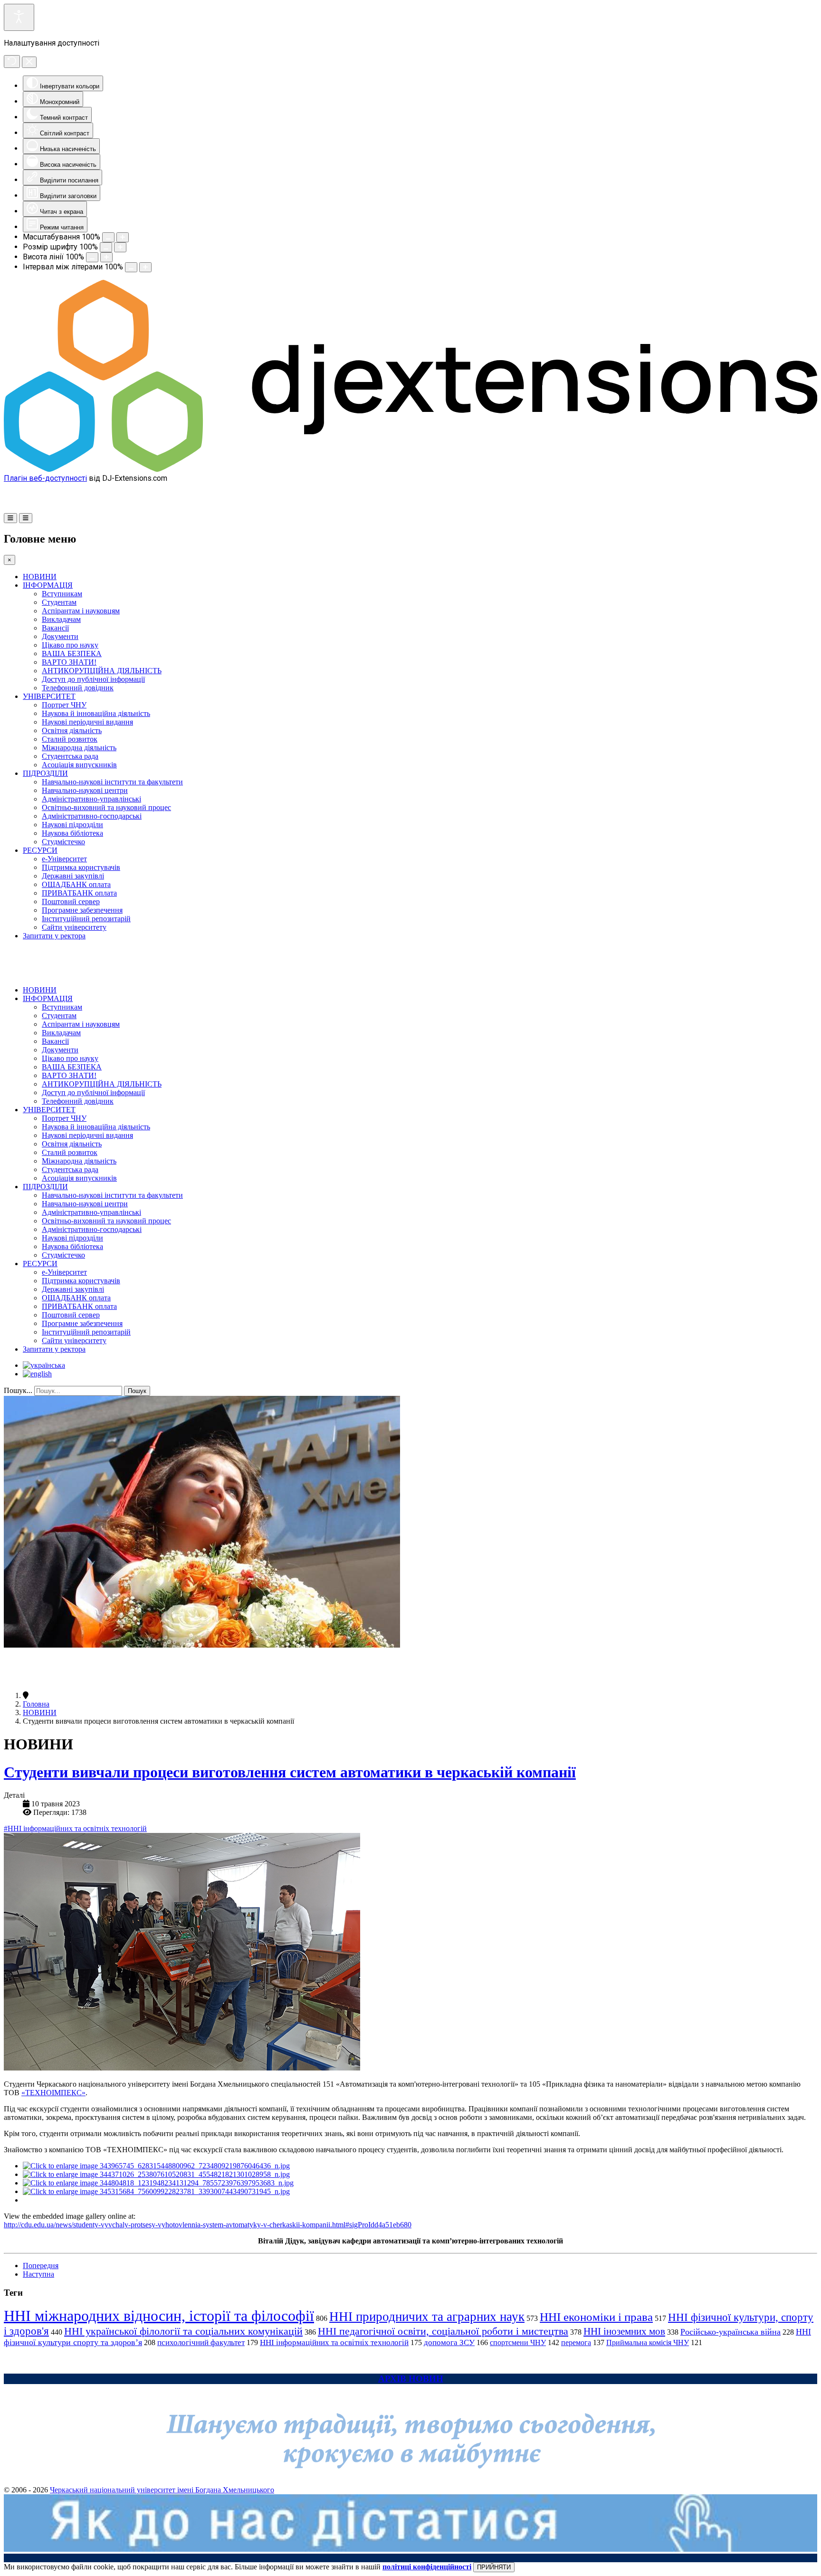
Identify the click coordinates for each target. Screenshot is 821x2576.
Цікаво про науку (70, 645)
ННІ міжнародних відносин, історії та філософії (159, 2316)
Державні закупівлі (73, 876)
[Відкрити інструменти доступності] (19, 17)
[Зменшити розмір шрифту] (106, 247)
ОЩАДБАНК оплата (76, 884)
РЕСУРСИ (40, 850)
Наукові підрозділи (72, 825)
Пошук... (18, 1390)
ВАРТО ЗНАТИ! (69, 662)
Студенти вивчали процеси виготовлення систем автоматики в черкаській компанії (290, 1772)
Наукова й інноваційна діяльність (96, 713)
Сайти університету (74, 927)
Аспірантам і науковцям (81, 611)
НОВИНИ (40, 577)
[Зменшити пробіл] (131, 267)
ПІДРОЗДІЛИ (45, 773)
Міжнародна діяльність (79, 748)
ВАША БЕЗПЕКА (72, 654)
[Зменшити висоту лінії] (92, 257)
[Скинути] (12, 62)
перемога (576, 2342)
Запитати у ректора (54, 936)
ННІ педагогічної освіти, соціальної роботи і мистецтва (443, 2331)
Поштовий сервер (71, 902)
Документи (60, 636)
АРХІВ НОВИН (411, 2379)
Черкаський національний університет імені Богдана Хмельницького (162, 2490)
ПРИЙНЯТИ (494, 2567)
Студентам (59, 602)
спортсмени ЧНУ (518, 2342)
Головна (36, 1704)
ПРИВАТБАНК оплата (79, 893)
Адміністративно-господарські (92, 816)
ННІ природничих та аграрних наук (427, 2317)
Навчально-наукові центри (85, 790)
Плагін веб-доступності (45, 478)
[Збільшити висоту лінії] (106, 257)
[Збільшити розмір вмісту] (123, 237)
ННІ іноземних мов (624, 2331)
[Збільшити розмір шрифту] (120, 247)
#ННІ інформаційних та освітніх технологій (75, 1828)
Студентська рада (70, 756)
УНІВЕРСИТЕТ (49, 696)
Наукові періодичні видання (87, 722)
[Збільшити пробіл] (145, 267)
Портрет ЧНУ (64, 705)
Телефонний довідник (78, 688)
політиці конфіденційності (427, 2567)
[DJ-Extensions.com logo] (410, 469)
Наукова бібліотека (72, 833)
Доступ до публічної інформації (93, 679)
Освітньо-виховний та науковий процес (106, 807)
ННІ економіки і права (596, 2317)
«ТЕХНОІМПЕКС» (53, 2093)
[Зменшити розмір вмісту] (108, 237)
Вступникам (62, 594)
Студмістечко (63, 842)
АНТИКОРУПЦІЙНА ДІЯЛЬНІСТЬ (102, 671)
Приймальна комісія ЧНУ (648, 2342)
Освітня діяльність (72, 730)
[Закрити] (29, 62)
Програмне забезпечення (82, 910)
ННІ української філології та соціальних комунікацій (183, 2331)
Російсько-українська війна (730, 2332)
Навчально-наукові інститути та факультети (112, 782)
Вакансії (55, 628)
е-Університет (64, 859)
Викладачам (61, 619)
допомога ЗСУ (449, 2342)
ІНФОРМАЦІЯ (48, 585)
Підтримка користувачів (81, 867)
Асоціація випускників (79, 765)
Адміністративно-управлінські (91, 799)
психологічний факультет (201, 2342)
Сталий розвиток (70, 739)
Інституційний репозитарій (86, 919)
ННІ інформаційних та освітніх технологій (334, 2342)
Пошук (137, 1391)
